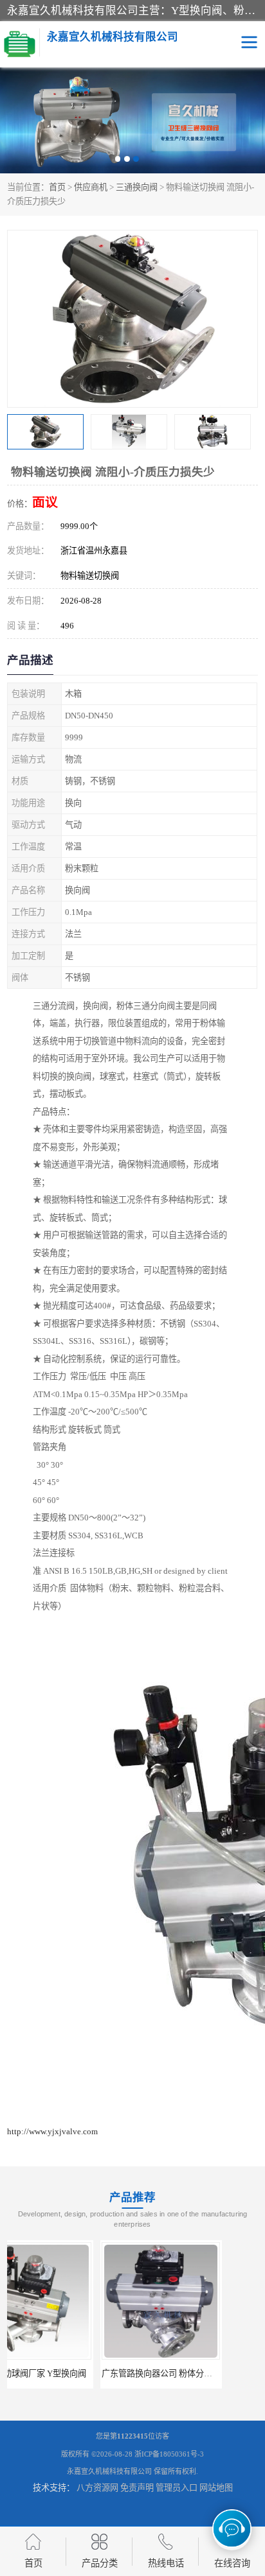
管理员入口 (177, 2488)
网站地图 (216, 2488)
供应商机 (91, 187)
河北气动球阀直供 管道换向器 (197, 2373)
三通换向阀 (137, 187)
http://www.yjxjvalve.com (52, 2131)
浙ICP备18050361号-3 (169, 2454)
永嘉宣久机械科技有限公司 (109, 2471)
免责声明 (137, 2488)
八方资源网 (97, 2488)
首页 (57, 187)
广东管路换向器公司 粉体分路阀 (69, 2373)
